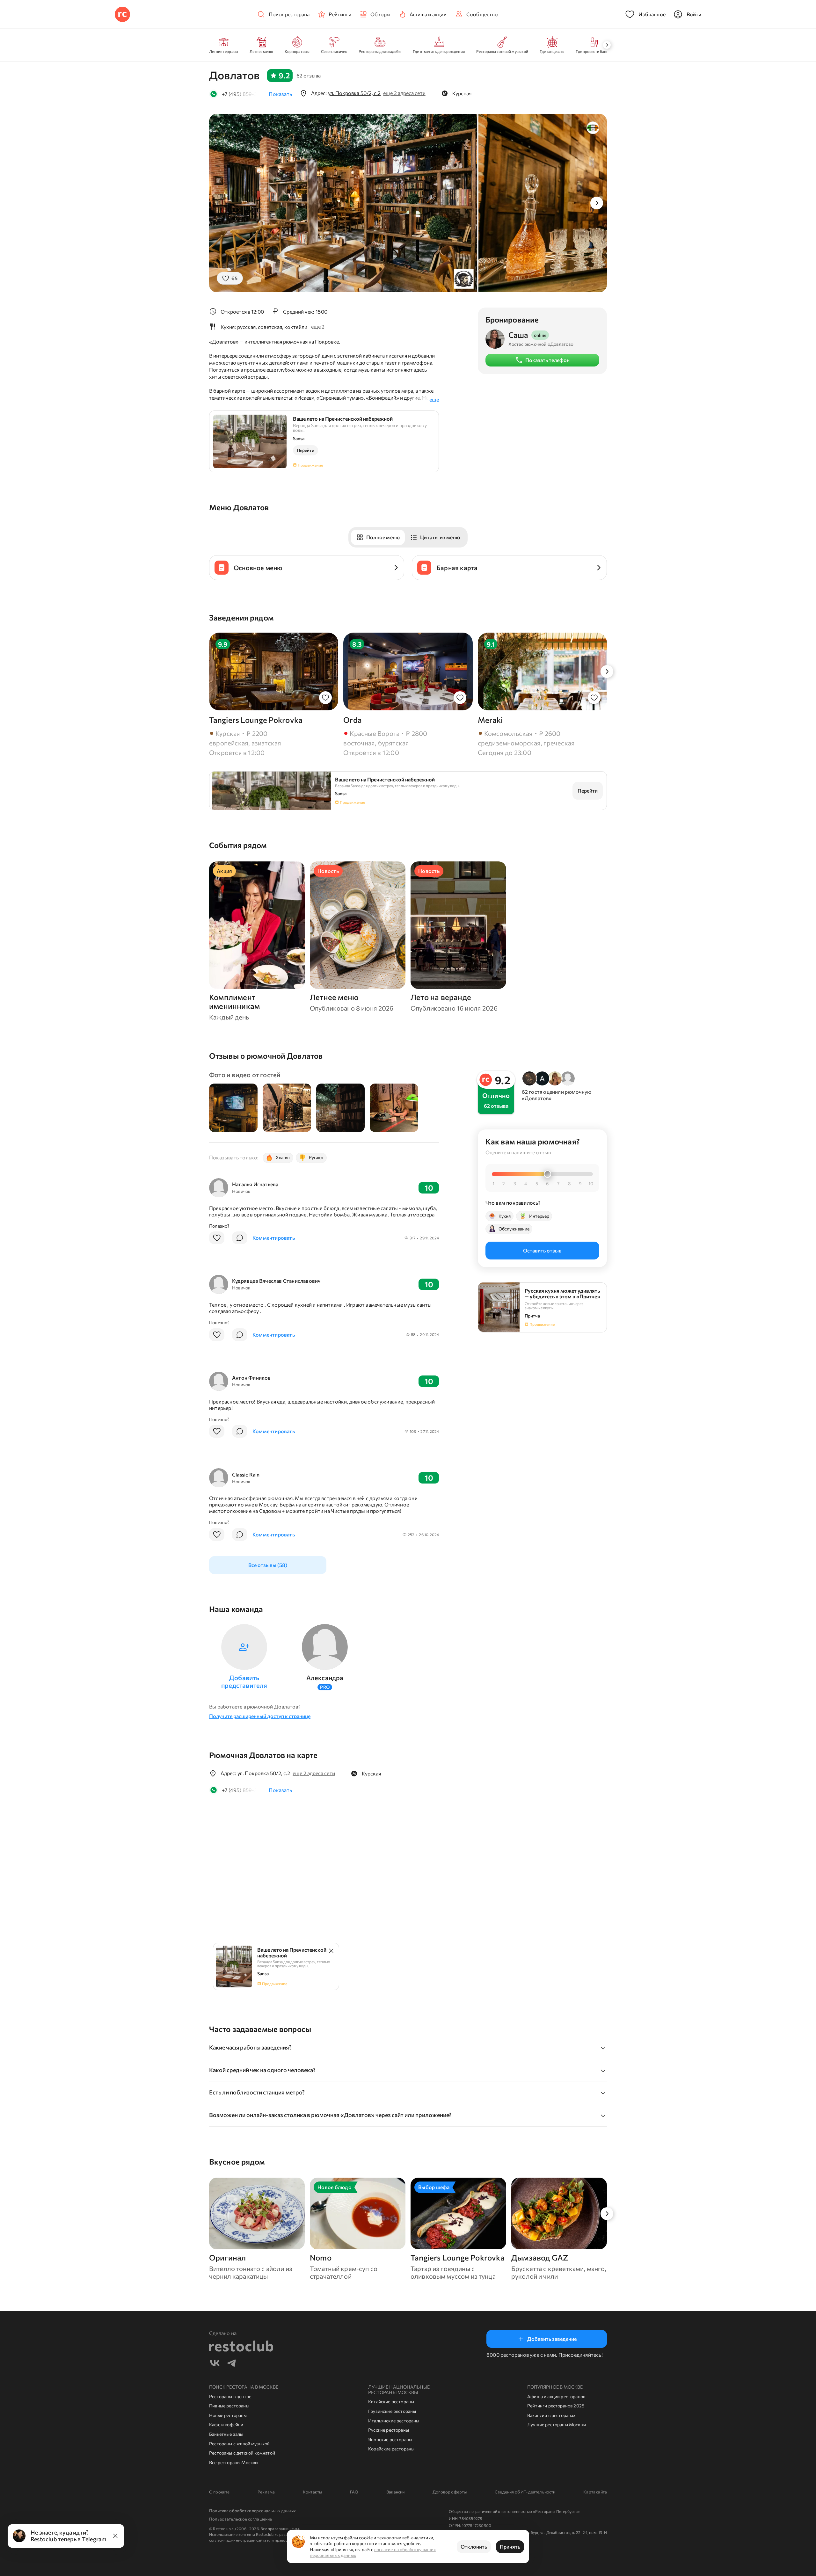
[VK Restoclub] (215, 2364)
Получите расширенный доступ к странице (260, 1716)
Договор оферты (450, 2492)
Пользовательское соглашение (240, 2519)
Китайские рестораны (391, 2402)
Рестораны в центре (230, 2396)
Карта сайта (595, 2492)
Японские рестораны (390, 2439)
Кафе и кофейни (226, 2424)
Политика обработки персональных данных (252, 2511)
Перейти (306, 450)
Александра (325, 1678)
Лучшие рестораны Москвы (557, 2424)
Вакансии (395, 2492)
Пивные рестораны (229, 2406)
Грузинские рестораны (392, 2411)
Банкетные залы (226, 2434)
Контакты (312, 2492)
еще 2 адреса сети (404, 93)
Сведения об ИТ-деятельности (525, 2492)
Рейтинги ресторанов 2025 (556, 2406)
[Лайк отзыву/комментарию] (217, 1238)
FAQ (354, 2492)
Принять (510, 2547)
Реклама (266, 2492)
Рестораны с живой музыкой (239, 2444)
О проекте (219, 2492)
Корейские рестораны (391, 2449)
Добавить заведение (552, 2339)
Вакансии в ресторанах (551, 2415)
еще (434, 399)
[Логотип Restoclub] (122, 14)
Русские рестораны (389, 2430)
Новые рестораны (228, 2415)
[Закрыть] (115, 2536)
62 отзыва (309, 75)
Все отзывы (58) (268, 1565)
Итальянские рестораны (394, 2421)
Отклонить (474, 2547)
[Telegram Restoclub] (231, 2364)
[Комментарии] (240, 1238)
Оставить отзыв (542, 1250)
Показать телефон (547, 360)
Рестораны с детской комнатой (242, 2453)
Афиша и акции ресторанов (556, 2396)
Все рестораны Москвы (234, 2462)
